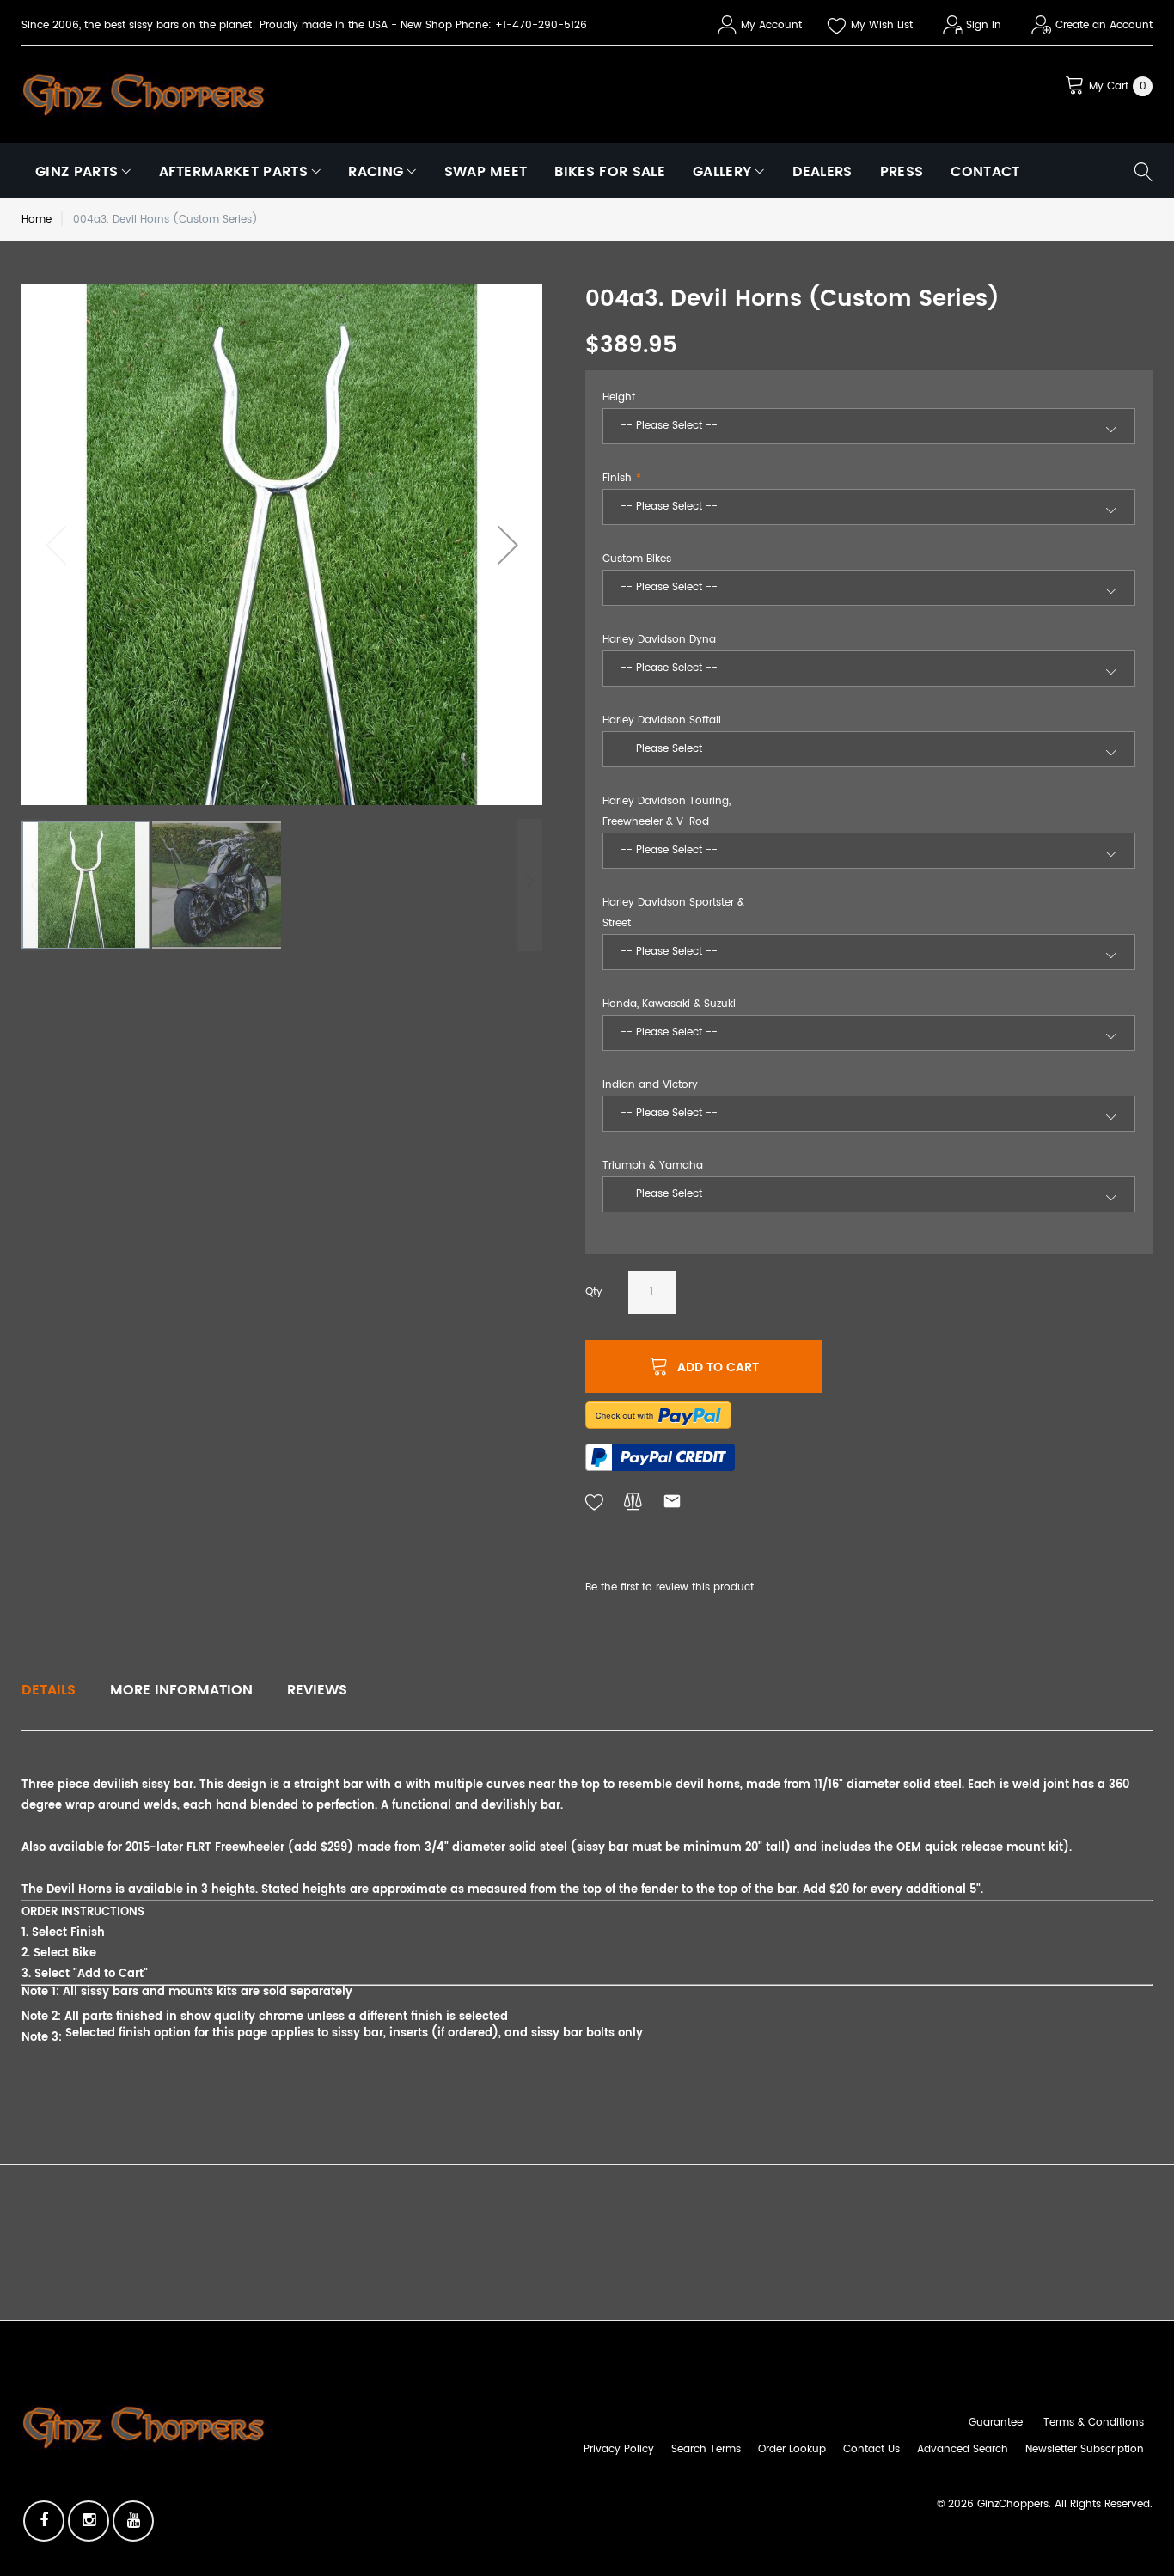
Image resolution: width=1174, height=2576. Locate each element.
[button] (508, 545)
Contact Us (871, 2449)
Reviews (317, 1690)
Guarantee (996, 2423)
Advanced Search (963, 2449)
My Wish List (882, 25)
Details (49, 1690)
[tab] (49, 1690)
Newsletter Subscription (1085, 2449)
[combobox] (869, 426)
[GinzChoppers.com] (144, 94)
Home (37, 220)
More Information (181, 1690)
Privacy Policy (619, 2449)
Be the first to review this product (670, 1587)
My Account (771, 25)
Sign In (984, 25)
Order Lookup (792, 2449)
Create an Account (1104, 25)
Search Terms (706, 2449)
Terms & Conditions (1094, 2423)
